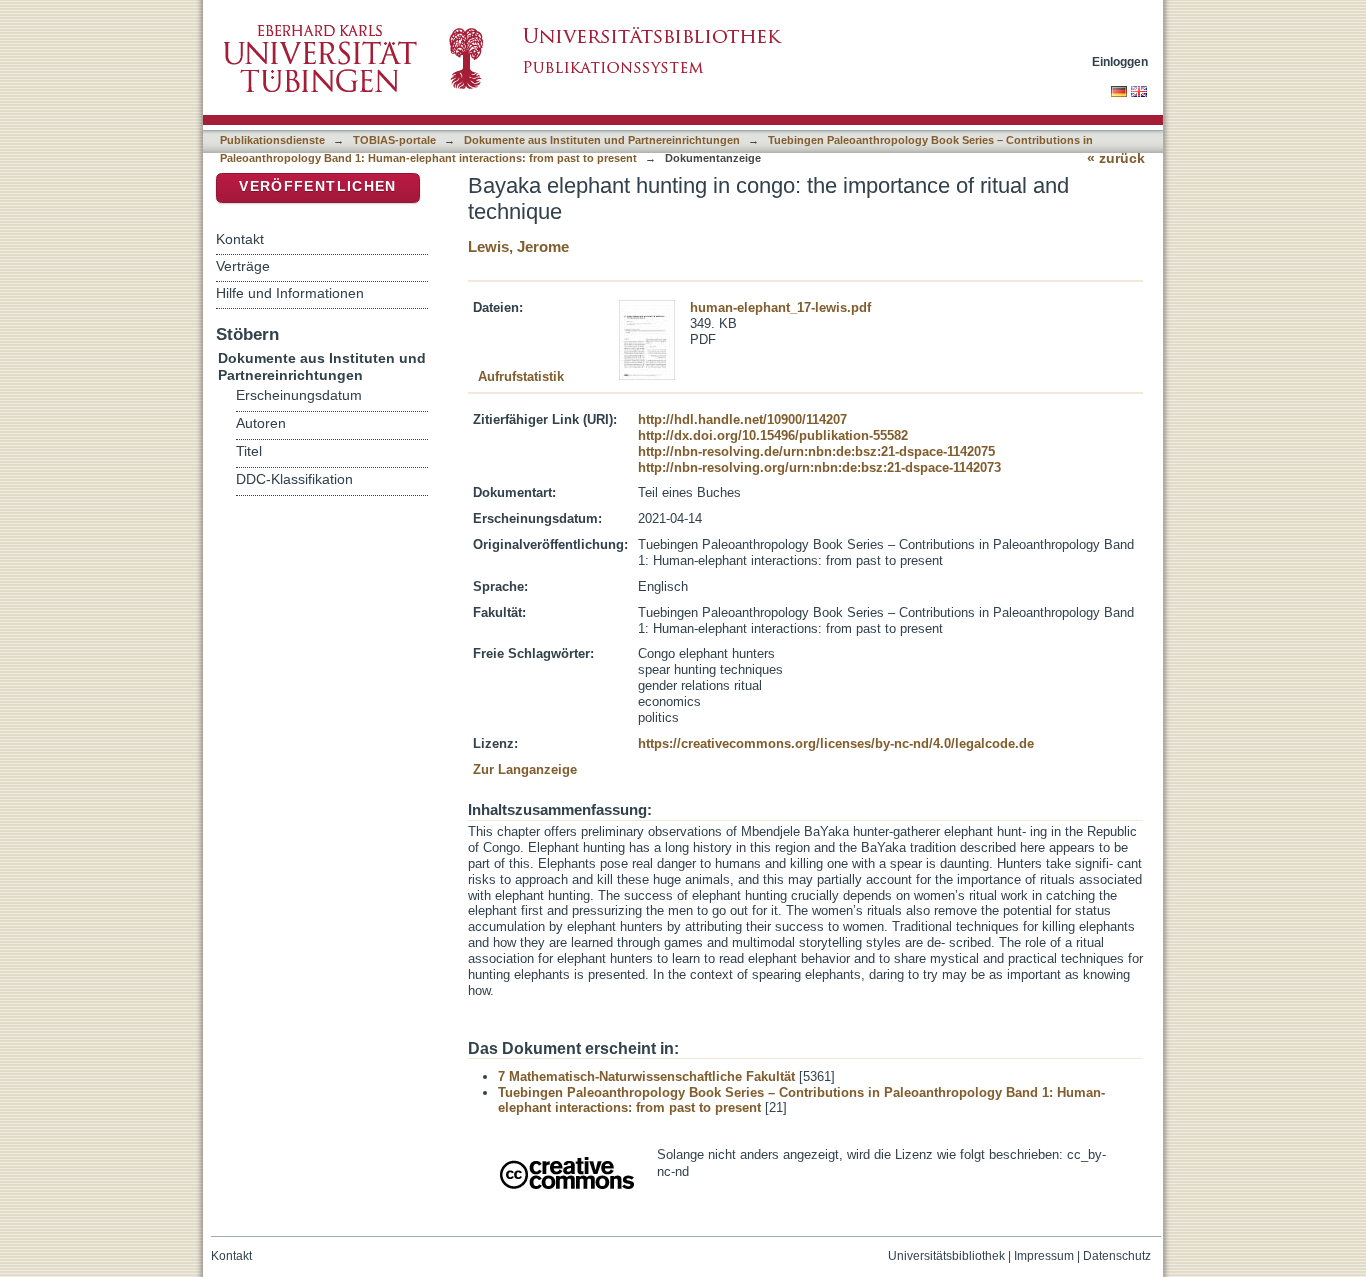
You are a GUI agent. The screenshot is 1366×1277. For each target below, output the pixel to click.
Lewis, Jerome (518, 246)
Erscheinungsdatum (299, 395)
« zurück (1116, 158)
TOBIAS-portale (394, 140)
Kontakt (240, 239)
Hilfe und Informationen (290, 293)
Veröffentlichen (317, 186)
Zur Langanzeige (525, 769)
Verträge (243, 266)
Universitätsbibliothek (946, 1256)
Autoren (261, 423)
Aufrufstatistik (521, 376)
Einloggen (1120, 61)
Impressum (1044, 1256)
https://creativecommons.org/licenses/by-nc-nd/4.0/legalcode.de (836, 743)
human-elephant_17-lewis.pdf (780, 307)
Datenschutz (1117, 1256)
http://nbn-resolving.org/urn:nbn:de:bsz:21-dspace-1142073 (819, 467)
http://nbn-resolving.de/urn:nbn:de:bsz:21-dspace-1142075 (816, 451)
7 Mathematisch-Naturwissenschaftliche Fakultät (646, 1076)
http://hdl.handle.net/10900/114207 (742, 419)
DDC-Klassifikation (294, 479)
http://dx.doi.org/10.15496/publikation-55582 (773, 435)
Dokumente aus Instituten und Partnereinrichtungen (602, 140)
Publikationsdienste (272, 140)
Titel (249, 451)
